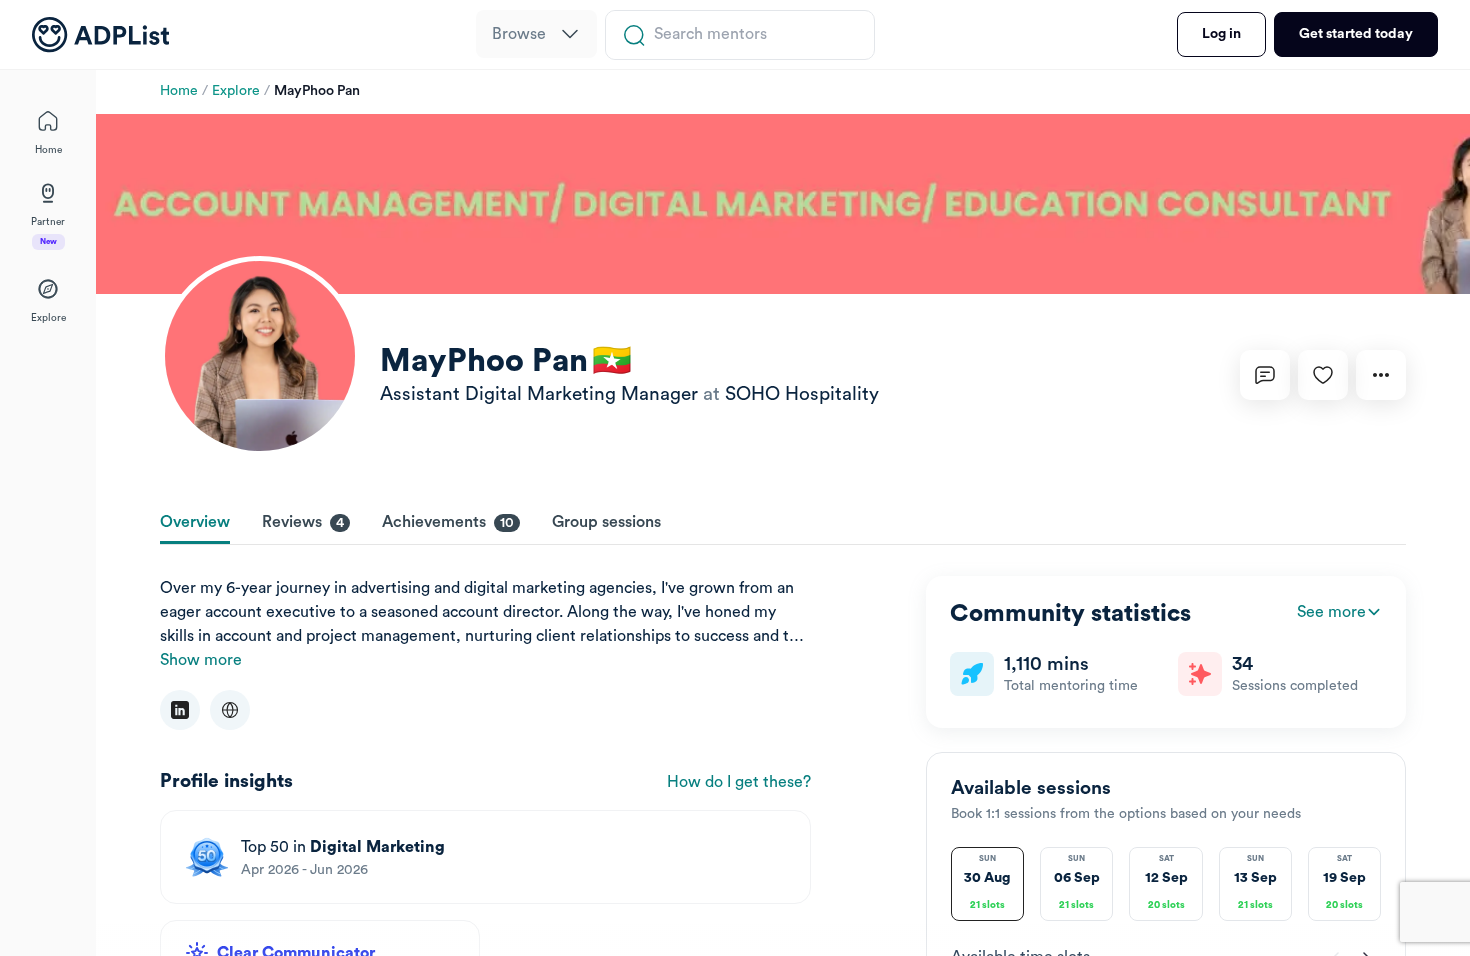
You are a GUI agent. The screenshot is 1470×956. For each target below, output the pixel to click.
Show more (201, 660)
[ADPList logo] (100, 35)
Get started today (1356, 34)
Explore (236, 91)
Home (179, 91)
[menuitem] (536, 34)
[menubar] (536, 35)
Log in (1221, 34)
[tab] (195, 524)
